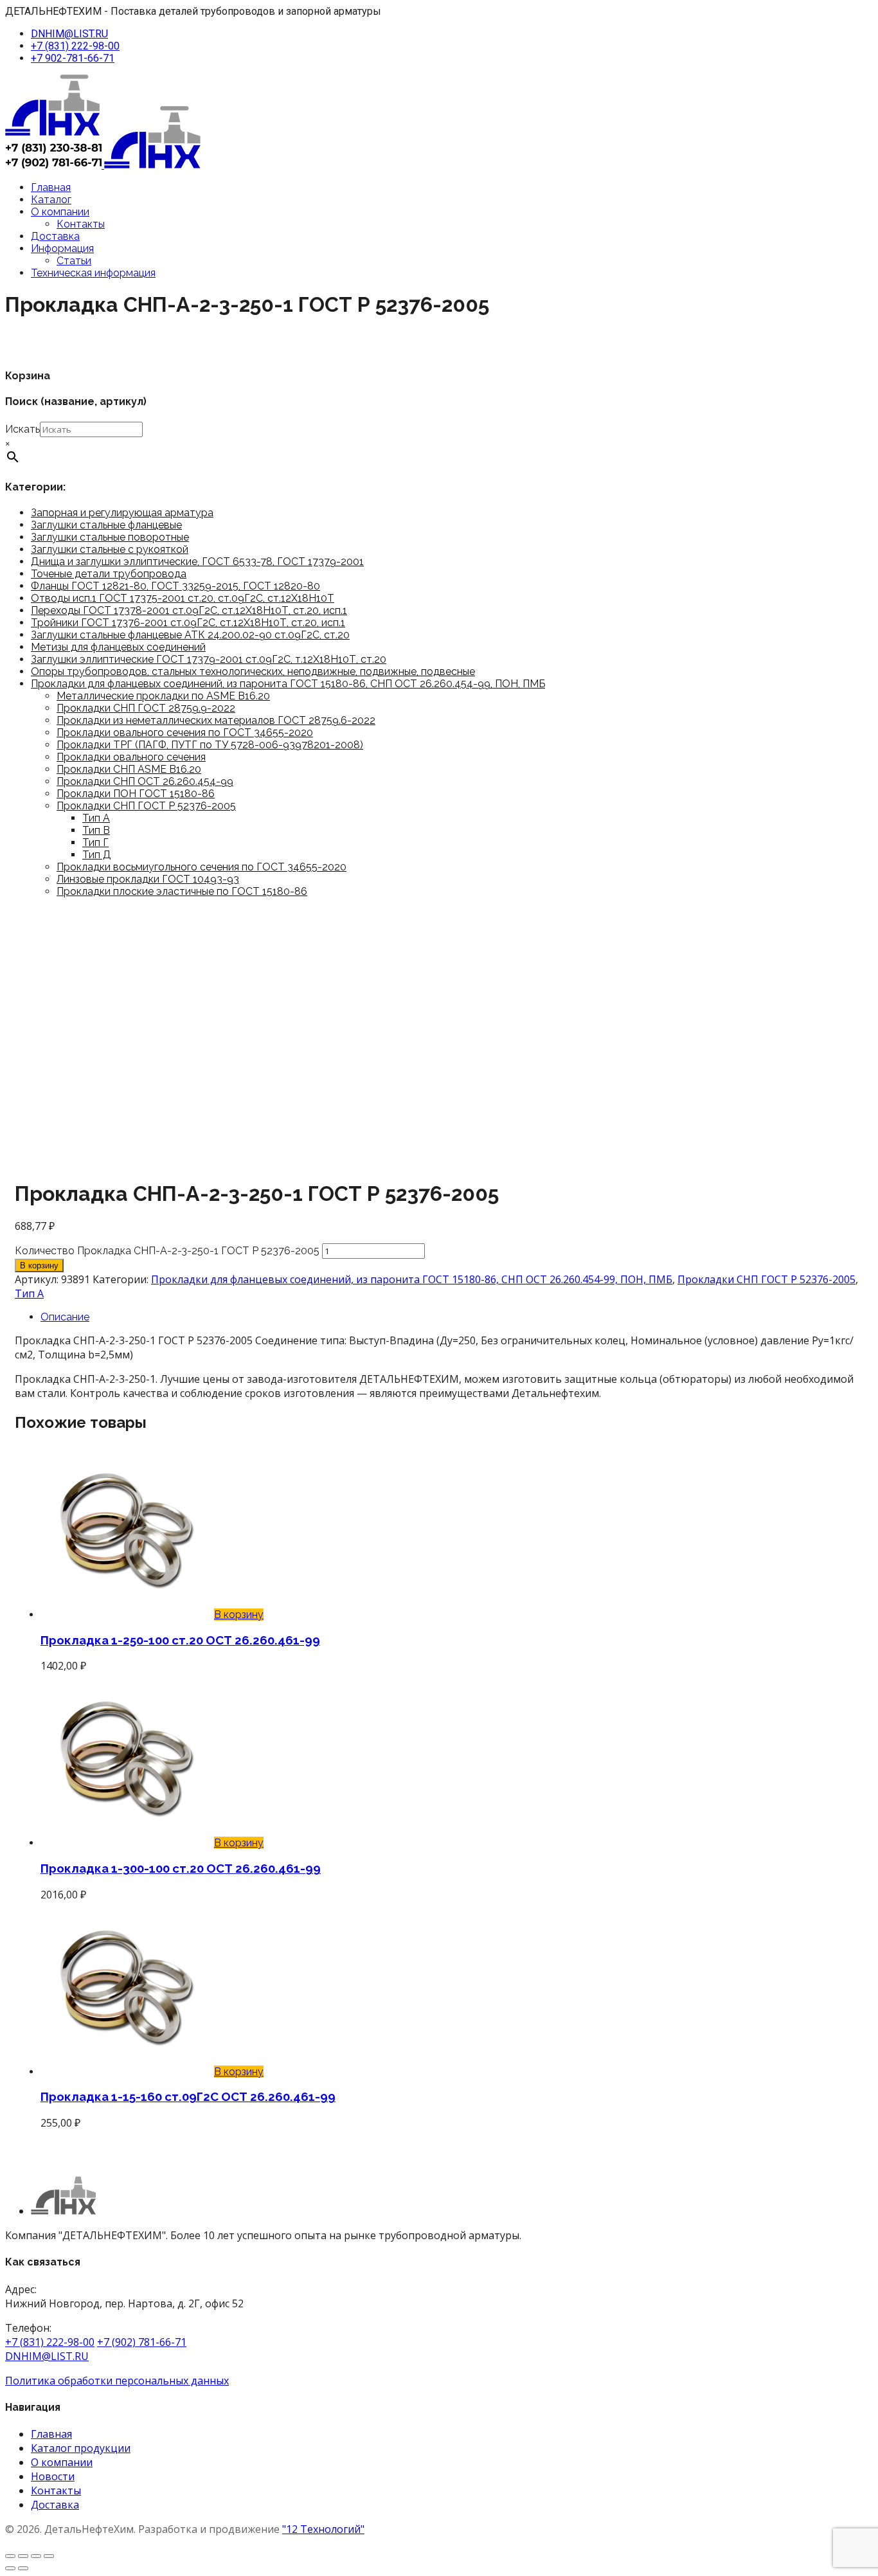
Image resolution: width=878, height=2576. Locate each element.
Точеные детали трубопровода (109, 574)
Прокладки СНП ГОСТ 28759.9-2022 (146, 708)
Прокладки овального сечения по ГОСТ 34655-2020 (185, 733)
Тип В (96, 830)
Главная (51, 187)
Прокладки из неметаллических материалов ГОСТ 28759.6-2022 (216, 720)
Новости (53, 2476)
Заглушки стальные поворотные (110, 537)
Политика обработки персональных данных (117, 2381)
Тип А (96, 818)
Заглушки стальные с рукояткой (110, 549)
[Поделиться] (36, 2556)
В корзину (39, 1265)
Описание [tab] (65, 1317)
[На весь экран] (23, 2556)
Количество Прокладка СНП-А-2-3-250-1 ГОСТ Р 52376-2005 (167, 1251)
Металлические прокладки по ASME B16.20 (163, 696)
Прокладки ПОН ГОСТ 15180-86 (136, 794)
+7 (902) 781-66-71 (142, 2342)
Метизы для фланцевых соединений (118, 647)
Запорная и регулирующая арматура (122, 513)
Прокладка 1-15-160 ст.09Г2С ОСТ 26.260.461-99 (188, 2096)
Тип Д (97, 855)
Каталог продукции (81, 2448)
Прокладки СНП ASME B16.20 (129, 769)
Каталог (51, 200)
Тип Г (95, 842)
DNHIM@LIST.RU (69, 34)
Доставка (55, 236)
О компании (60, 212)
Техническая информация (93, 273)
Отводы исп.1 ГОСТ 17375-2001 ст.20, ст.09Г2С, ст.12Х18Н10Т (183, 598)
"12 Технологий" (323, 2529)
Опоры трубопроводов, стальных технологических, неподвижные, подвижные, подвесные (253, 671)
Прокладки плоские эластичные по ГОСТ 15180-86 (182, 891)
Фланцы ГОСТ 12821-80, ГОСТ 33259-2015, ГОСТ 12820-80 (175, 586)
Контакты (81, 224)
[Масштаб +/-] (10, 2556)
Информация (62, 248)
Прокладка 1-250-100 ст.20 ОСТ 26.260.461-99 (180, 1640)
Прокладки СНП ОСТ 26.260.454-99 (145, 781)
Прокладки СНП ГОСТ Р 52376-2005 (146, 806)
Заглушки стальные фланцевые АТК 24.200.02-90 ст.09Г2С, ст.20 (190, 635)
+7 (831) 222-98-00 (75, 46)
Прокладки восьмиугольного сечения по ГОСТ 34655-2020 (202, 867)
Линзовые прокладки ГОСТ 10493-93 (148, 879)
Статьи (74, 261)
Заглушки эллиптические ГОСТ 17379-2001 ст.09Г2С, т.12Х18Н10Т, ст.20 (209, 659)
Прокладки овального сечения (131, 757)
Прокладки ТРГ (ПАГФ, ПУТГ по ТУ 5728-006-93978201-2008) (210, 745)
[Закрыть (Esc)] (49, 2556)
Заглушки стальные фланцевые (106, 525)
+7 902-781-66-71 (73, 58)
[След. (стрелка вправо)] (23, 2568)
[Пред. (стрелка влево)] (10, 2568)
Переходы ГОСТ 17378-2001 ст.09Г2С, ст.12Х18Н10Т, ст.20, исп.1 (189, 610)
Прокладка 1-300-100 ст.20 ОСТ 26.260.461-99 (181, 1868)
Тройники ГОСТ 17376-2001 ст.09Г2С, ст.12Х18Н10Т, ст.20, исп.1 (188, 623)
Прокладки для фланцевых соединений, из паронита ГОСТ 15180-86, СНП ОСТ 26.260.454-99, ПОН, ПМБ (288, 684)
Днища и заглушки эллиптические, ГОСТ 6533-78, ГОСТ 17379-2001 (197, 562)
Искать (22, 429)
